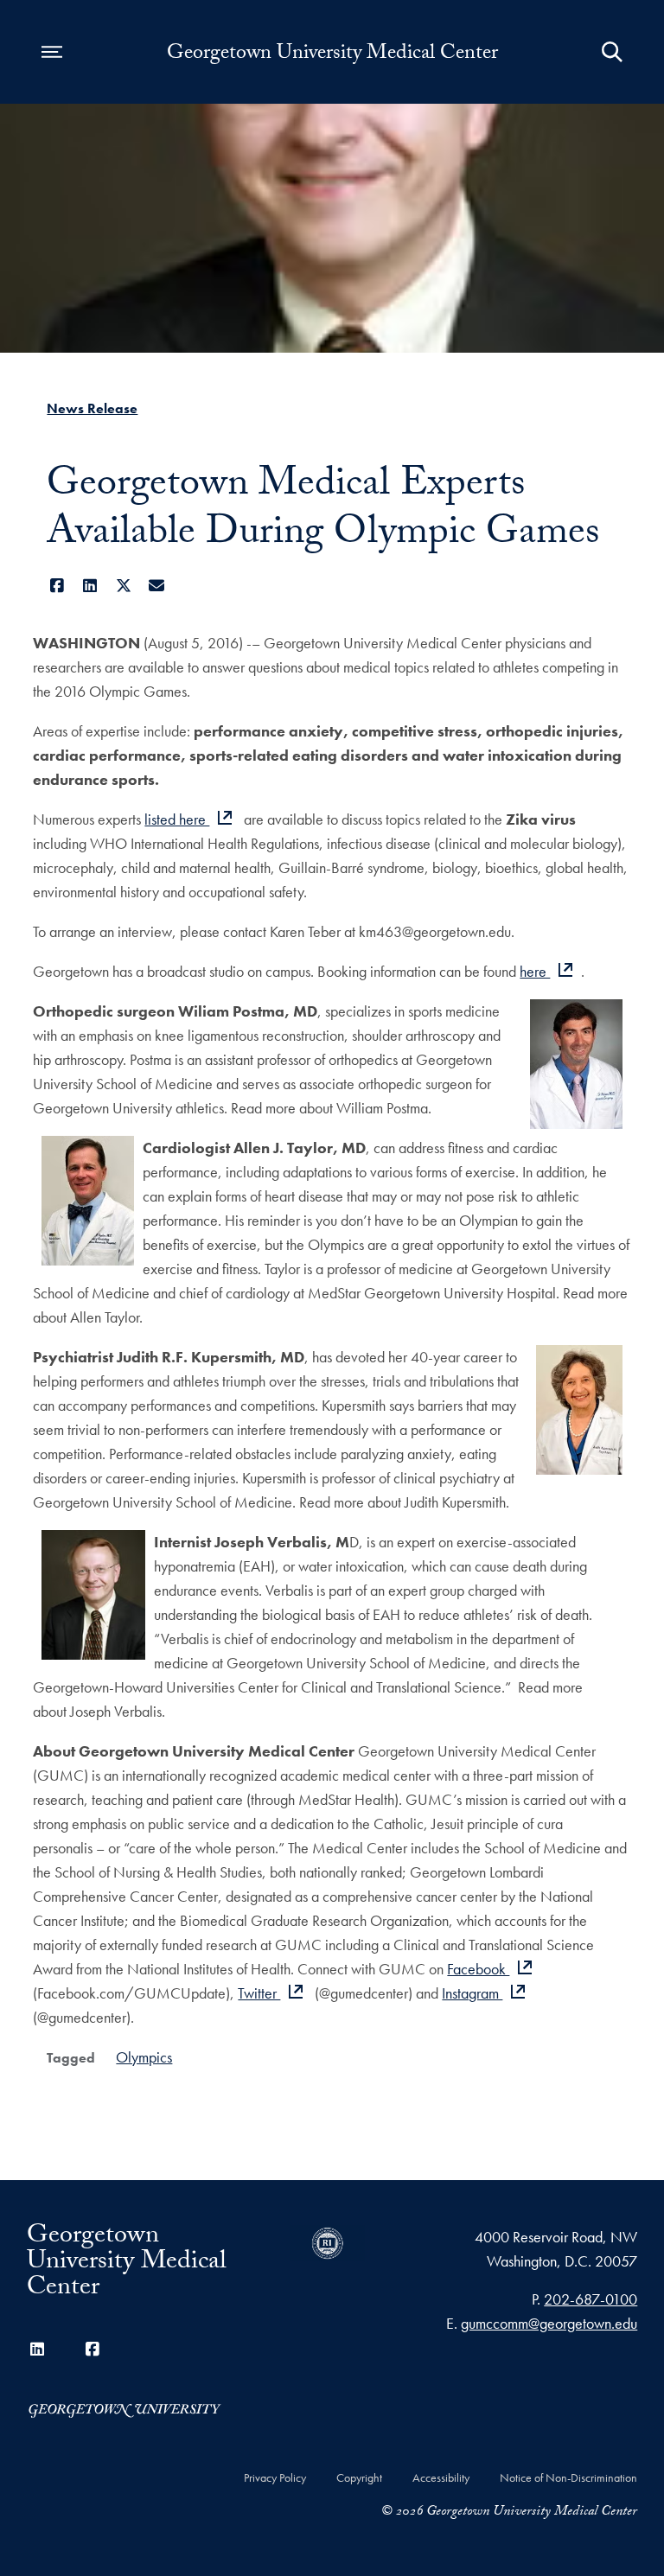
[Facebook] (57, 586)
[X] (123, 586)
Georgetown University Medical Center (332, 55)
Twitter (259, 1993)
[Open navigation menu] (52, 52)
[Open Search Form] (612, 52)
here (535, 971)
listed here (177, 819)
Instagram (472, 1993)
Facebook (478, 1969)
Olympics (144, 2057)
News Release (92, 408)
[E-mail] (157, 586)
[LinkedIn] (90, 586)
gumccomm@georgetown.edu (549, 2323)
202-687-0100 (591, 2299)
